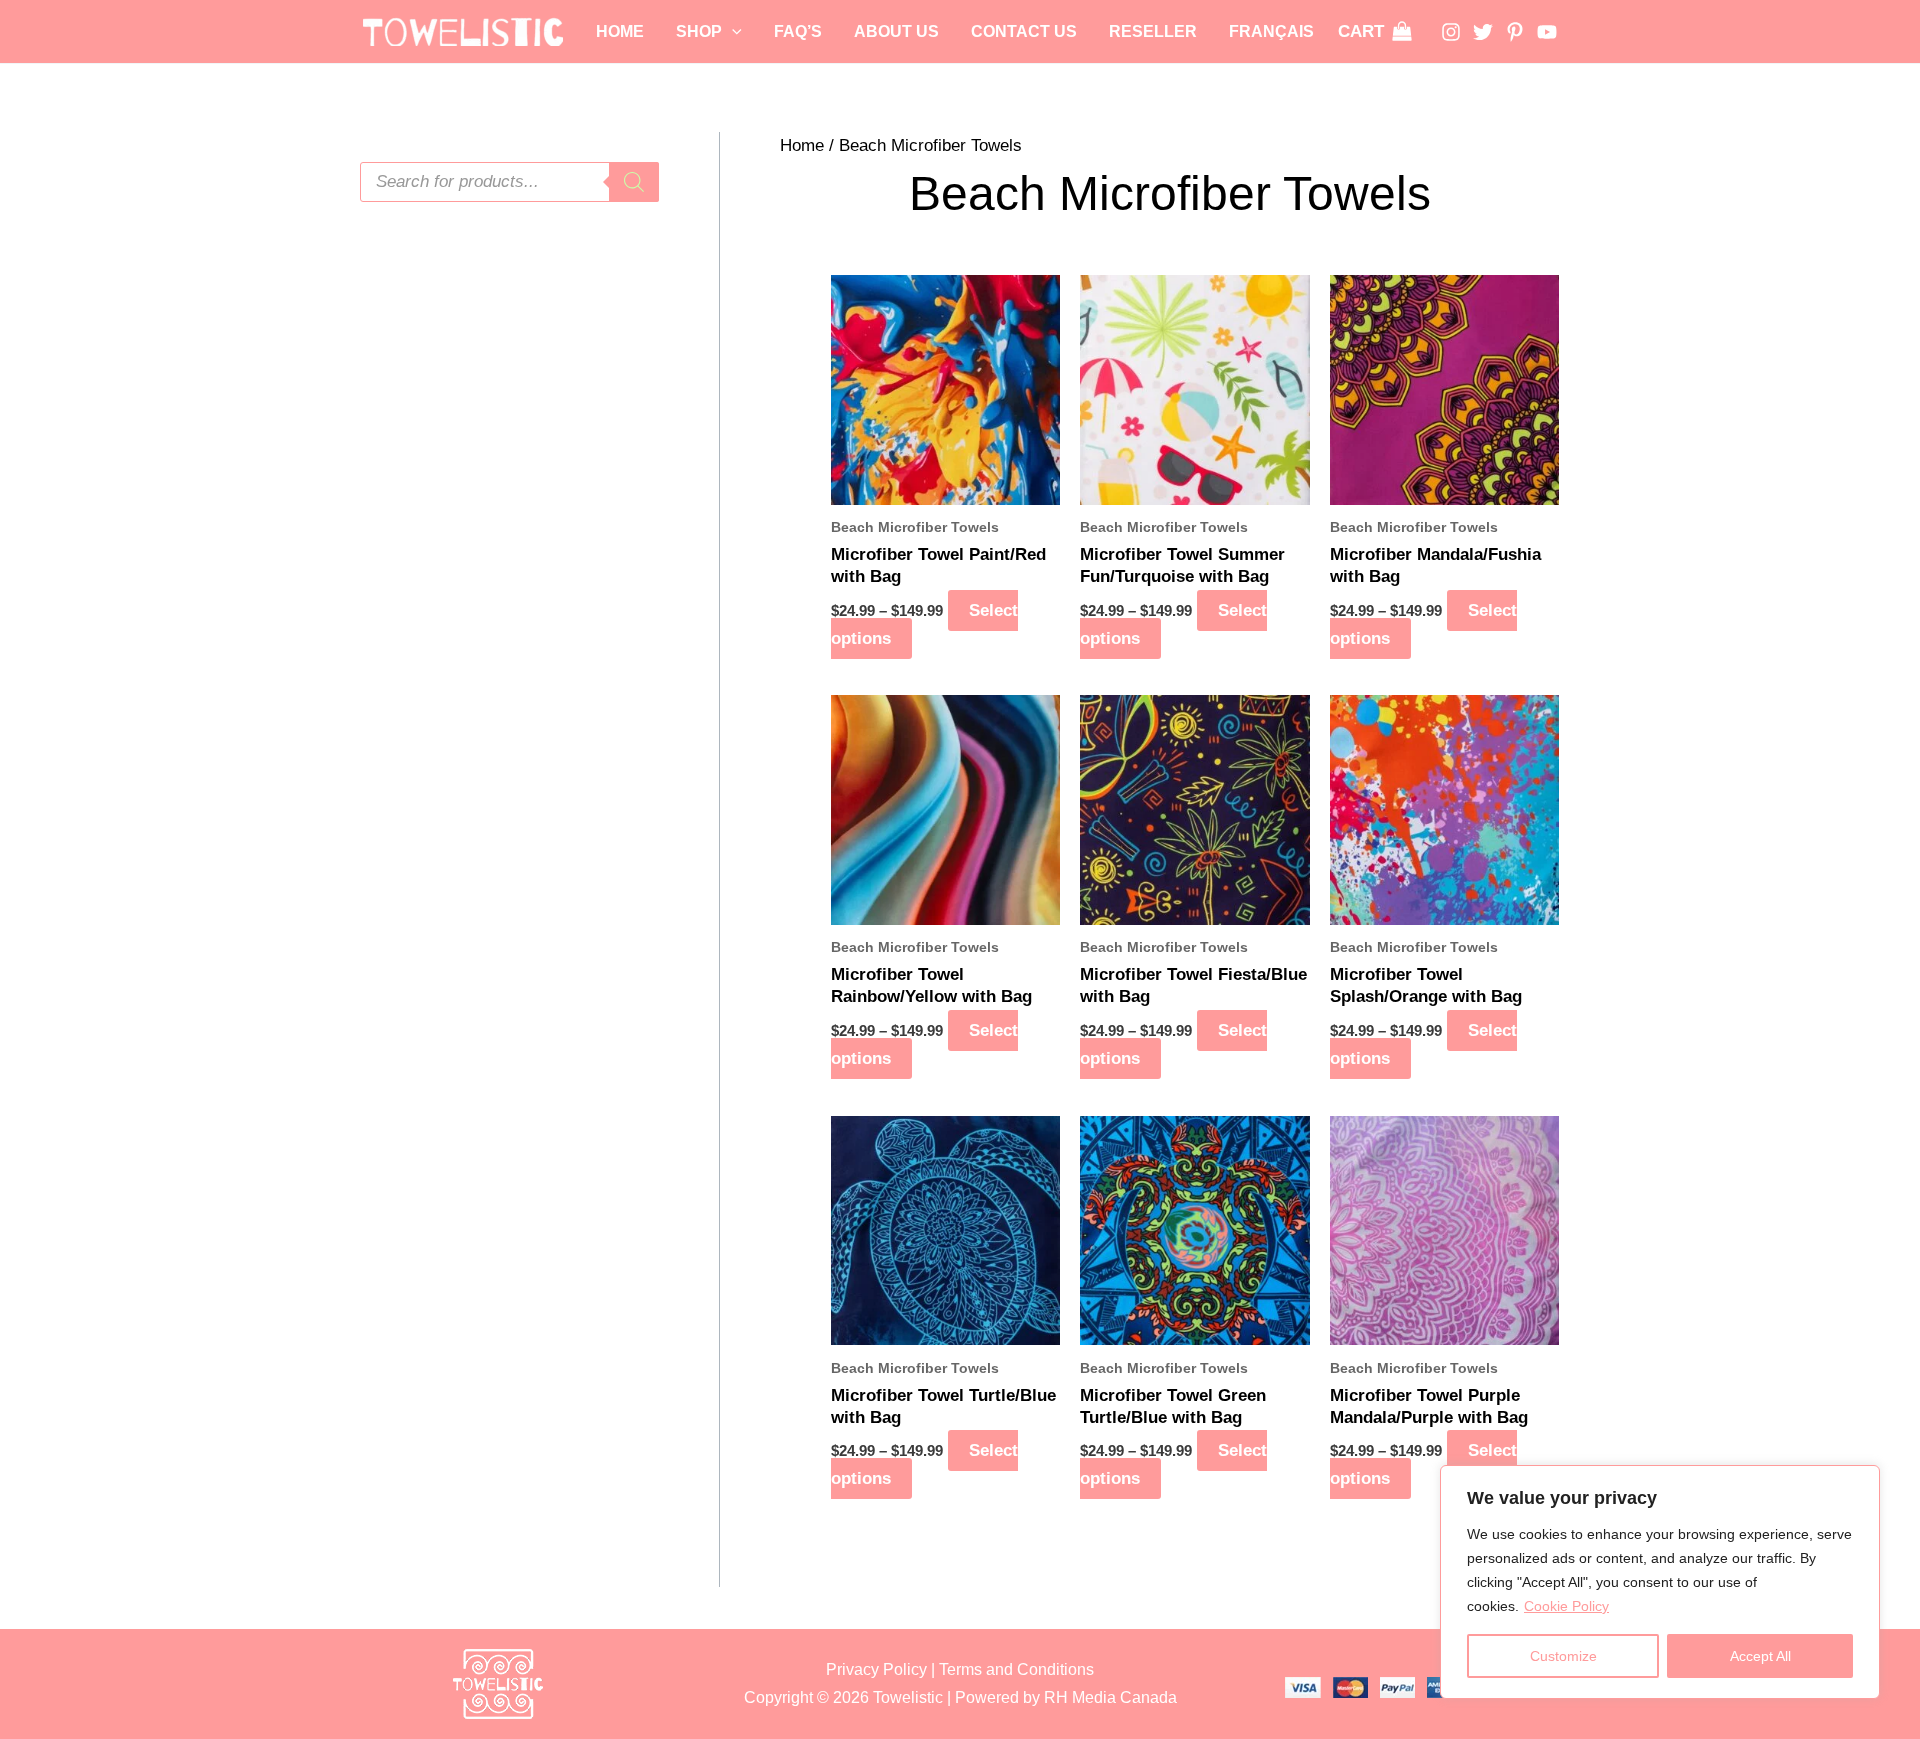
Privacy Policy (876, 1669)
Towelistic (908, 1697)
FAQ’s (798, 31)
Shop (699, 31)
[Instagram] (1451, 32)
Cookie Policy (1566, 1606)
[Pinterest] (1515, 32)
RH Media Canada (1110, 1697)
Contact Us (1024, 31)
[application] (732, 32)
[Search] (634, 182)
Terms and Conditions (1016, 1669)
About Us (896, 31)
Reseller (1153, 31)
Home (620, 31)
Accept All (1760, 1656)
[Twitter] (1483, 32)
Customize (1563, 1656)
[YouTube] (1547, 32)
